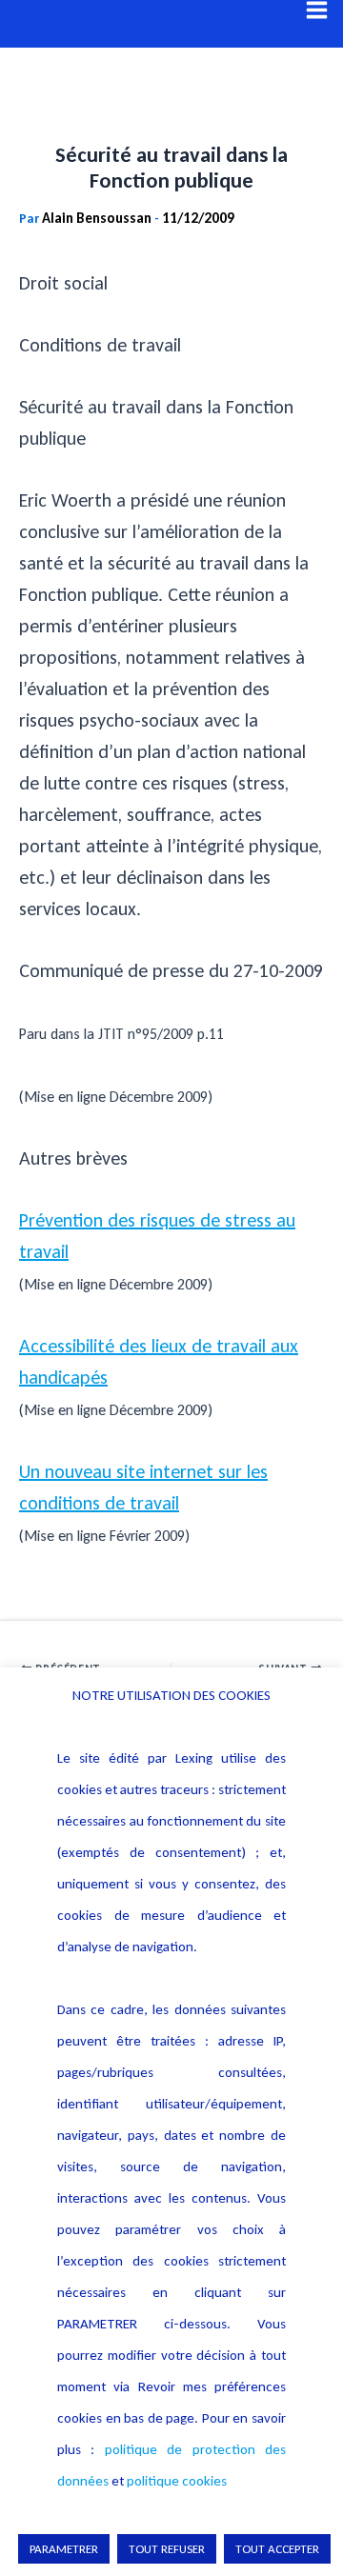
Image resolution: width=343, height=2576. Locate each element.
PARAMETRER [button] (64, 2549)
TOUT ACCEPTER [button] (277, 2549)
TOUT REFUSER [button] (167, 2549)
